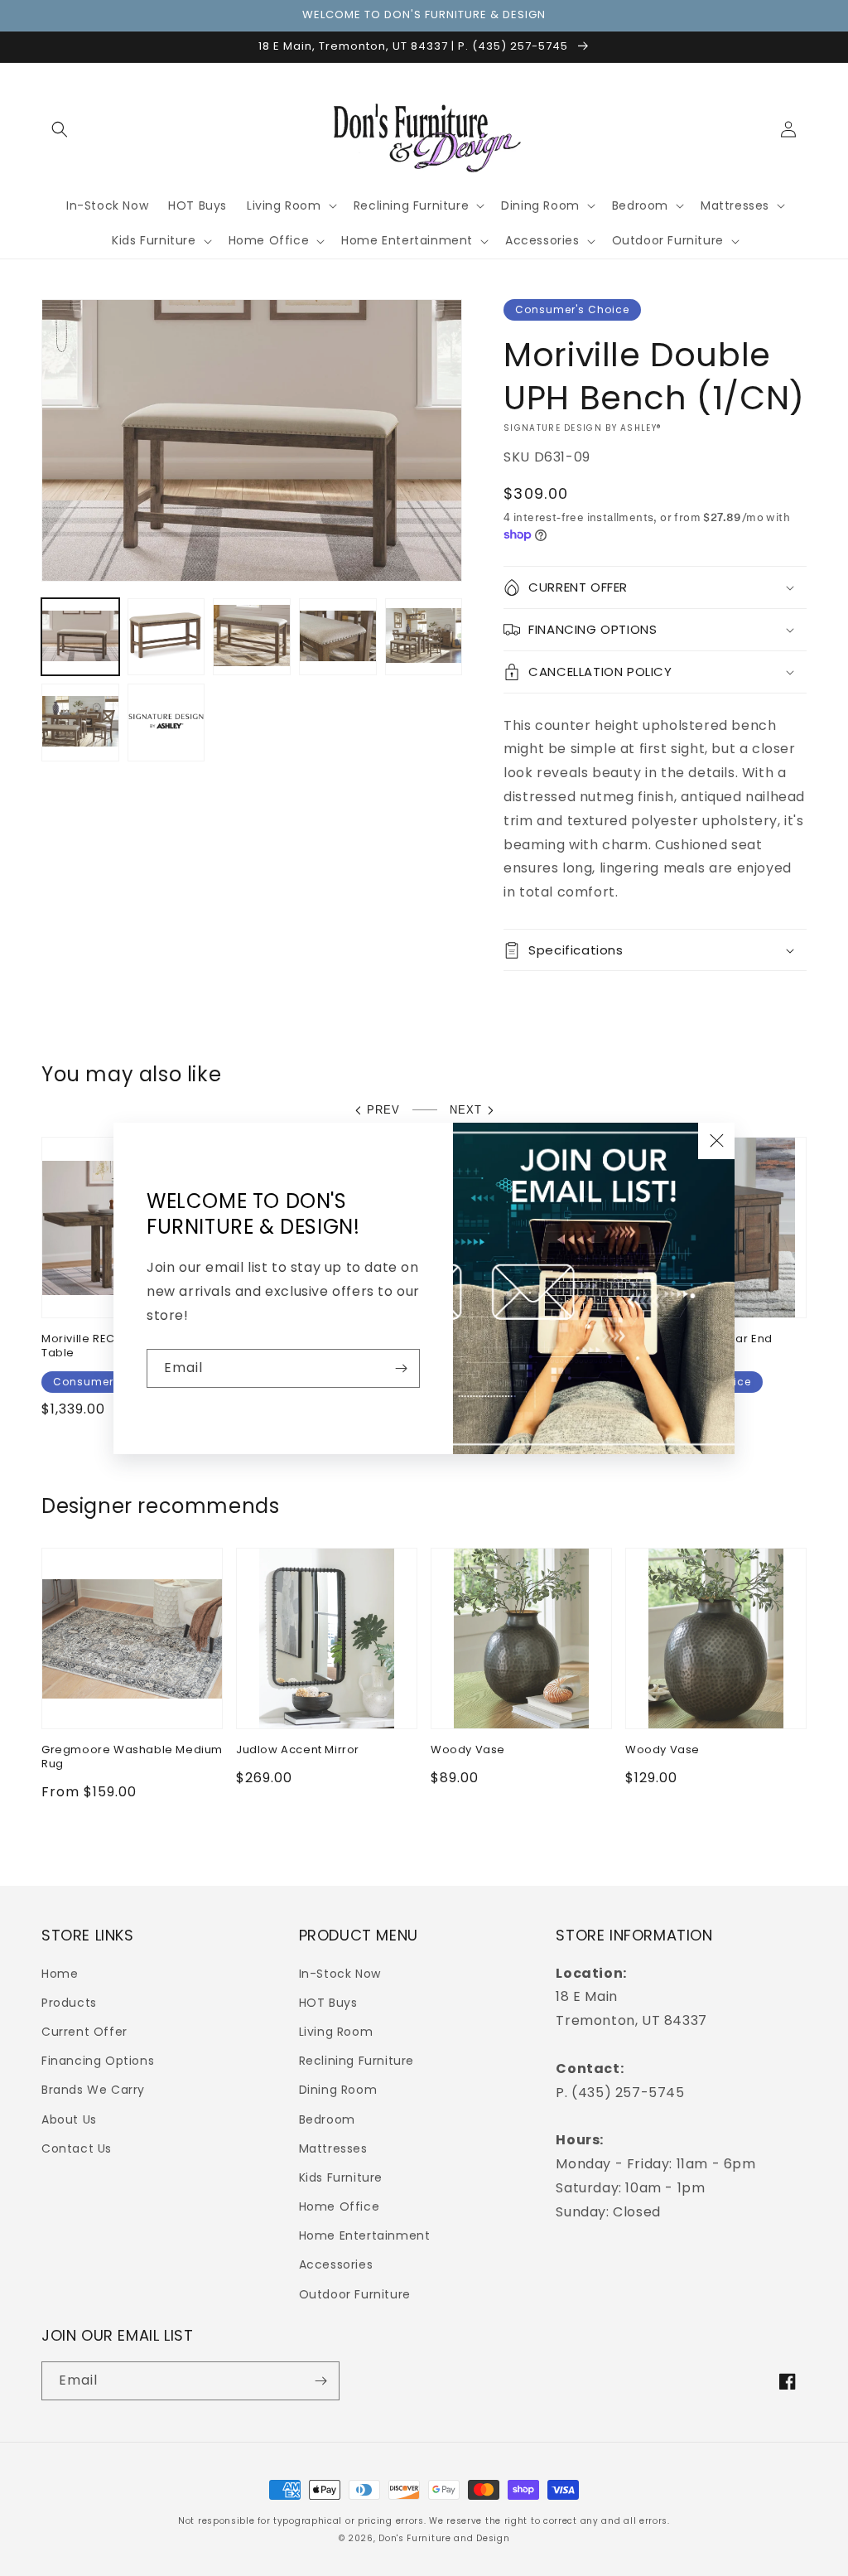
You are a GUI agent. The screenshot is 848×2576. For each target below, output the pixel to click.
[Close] (716, 1141)
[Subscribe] (401, 1368)
